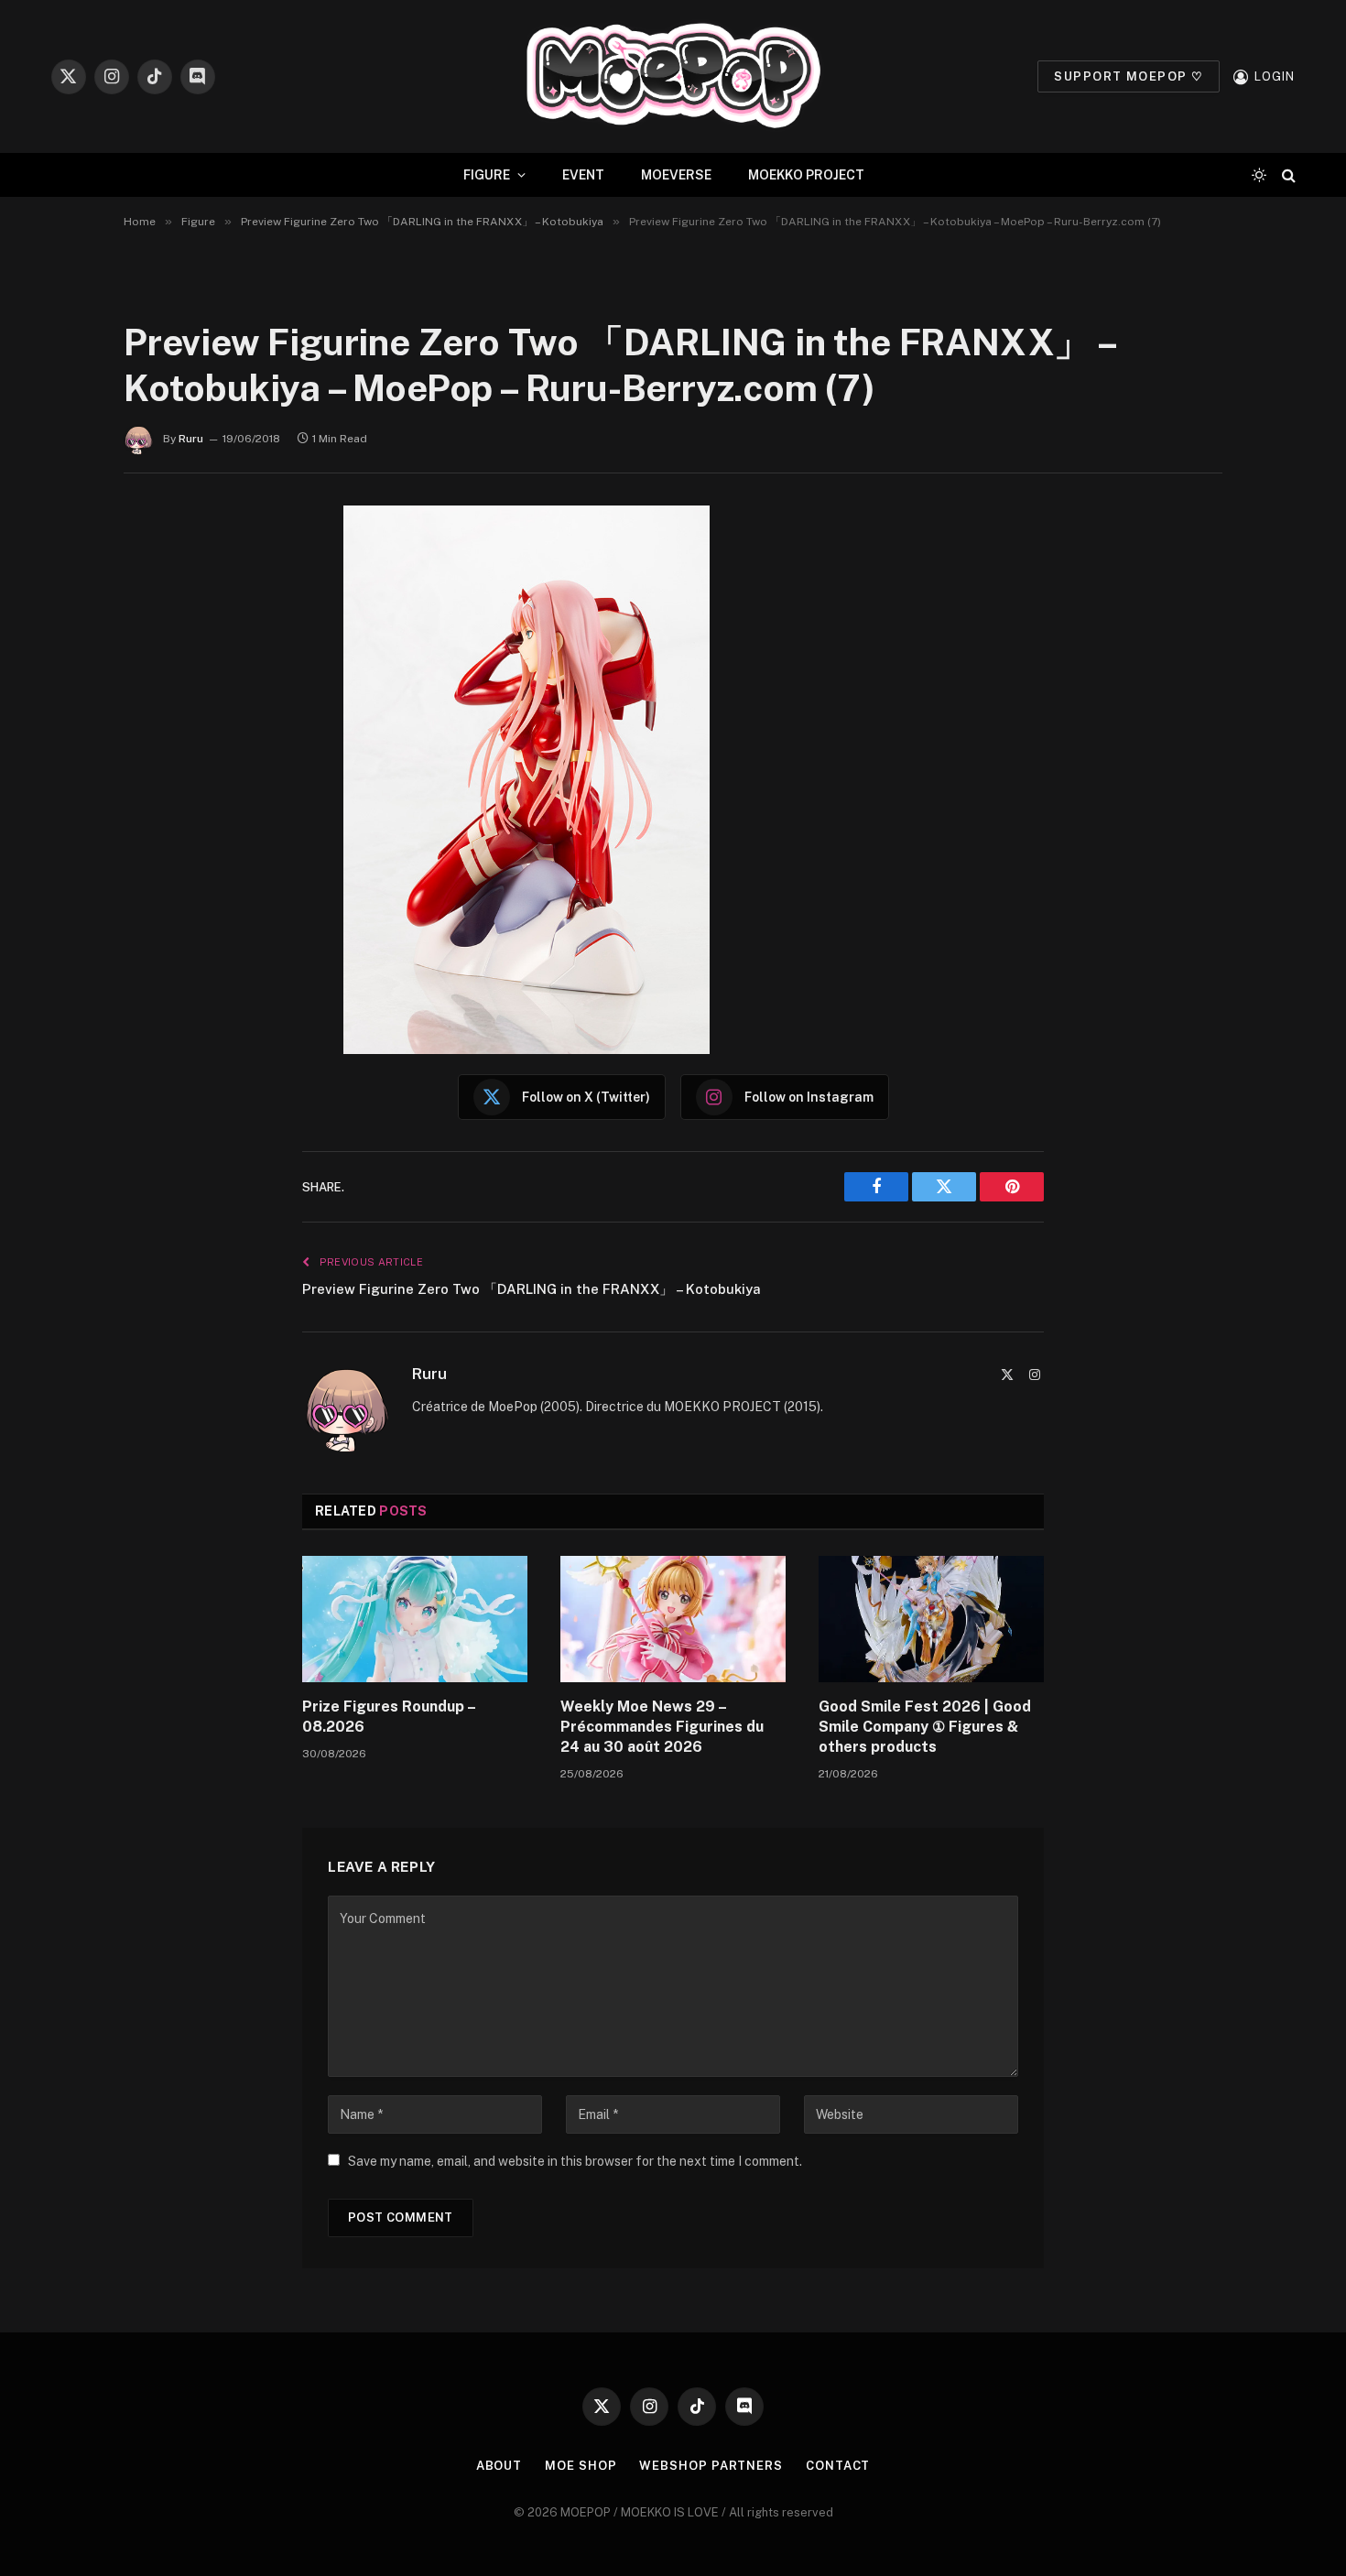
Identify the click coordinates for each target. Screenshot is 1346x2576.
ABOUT (499, 2466)
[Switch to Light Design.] (1259, 175)
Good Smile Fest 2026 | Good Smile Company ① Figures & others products (925, 1727)
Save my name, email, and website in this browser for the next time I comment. (575, 2161)
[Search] (1287, 175)
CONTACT (838, 2466)
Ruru (191, 439)
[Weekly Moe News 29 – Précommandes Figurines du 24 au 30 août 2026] (673, 1619)
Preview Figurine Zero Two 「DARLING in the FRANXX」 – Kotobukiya (532, 1289)
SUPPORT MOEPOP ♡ (1129, 76)
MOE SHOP (581, 2466)
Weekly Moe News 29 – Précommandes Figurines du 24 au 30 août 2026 (662, 1727)
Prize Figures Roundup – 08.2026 (389, 1717)
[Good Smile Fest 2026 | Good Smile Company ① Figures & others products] (931, 1619)
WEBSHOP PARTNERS (711, 2466)
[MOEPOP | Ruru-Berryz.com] (673, 76)
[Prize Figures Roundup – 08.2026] (415, 1619)
